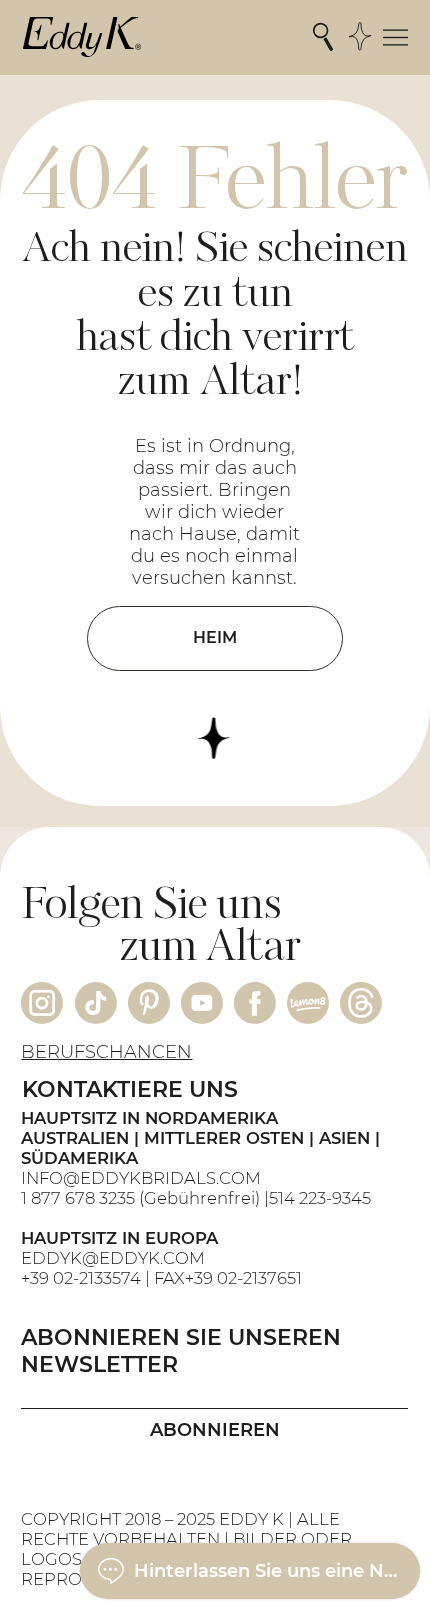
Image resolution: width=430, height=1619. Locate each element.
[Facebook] (255, 1003)
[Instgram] (42, 1003)
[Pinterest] (149, 1003)
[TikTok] (96, 1003)
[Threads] (361, 1003)
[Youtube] (202, 1003)
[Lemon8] (308, 1003)
